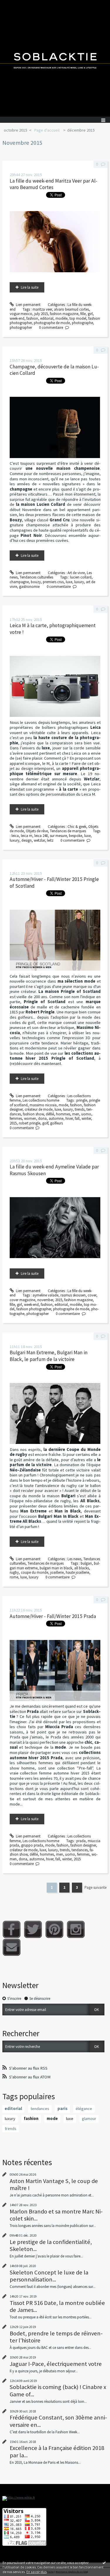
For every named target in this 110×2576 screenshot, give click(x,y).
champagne (19, 582)
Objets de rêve (37, 831)
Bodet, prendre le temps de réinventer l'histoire (56, 2337)
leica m (27, 836)
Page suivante (95, 1887)
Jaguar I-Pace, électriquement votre (56, 2364)
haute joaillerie (77, 1572)
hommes (63, 1114)
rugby (14, 1572)
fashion (32, 318)
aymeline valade (45, 1295)
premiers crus (53, 582)
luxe (69, 582)
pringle (82, 1100)
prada (81, 1841)
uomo (86, 1114)
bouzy (36, 582)
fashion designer (83, 1845)
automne (56, 1118)
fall (77, 1118)
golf (45, 1123)
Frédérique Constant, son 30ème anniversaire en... (58, 2421)
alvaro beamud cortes (71, 309)
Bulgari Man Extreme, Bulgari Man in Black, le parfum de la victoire (49, 1356)
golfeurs (56, 1123)
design (27, 840)
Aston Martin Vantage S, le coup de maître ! (54, 2184)
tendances (80, 1850)
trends (80, 1109)
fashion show (33, 1114)
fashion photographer (34, 1309)
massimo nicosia (43, 1105)
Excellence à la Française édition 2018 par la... (57, 2451)
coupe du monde (34, 1572)
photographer (21, 327)
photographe (82, 323)
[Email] (12, 1947)
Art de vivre (76, 573)
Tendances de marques (68, 831)
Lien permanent (28, 305)
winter (86, 1118)
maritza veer (42, 309)
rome (14, 1577)
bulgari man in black (56, 1568)
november (45, 1300)
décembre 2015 (81, 130)
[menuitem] (17, 130)
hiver (69, 1118)
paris (62, 2109)
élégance (84, 2109)
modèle (61, 318)
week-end (17, 318)
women (30, 1118)
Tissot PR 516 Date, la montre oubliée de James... (57, 2306)
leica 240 (41, 836)
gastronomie (29, 587)
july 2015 (41, 314)
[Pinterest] (54, 1929)
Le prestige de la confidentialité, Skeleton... (51, 2245)
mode (63, 1105)
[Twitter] (33, 1929)
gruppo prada (32, 1845)
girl (90, 314)
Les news (74, 1559)
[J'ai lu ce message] (104, 2563)
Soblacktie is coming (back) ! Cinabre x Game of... (58, 2390)
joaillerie (57, 1572)
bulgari (86, 1563)
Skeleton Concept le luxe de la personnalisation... (49, 2276)
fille (83, 314)
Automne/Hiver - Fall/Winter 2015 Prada (53, 1616)
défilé (50, 1114)
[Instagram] (76, 1929)
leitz (50, 840)
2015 (13, 1123)
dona (42, 1118)
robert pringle (29, 1123)
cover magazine (22, 1300)
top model (78, 318)
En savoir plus (37, 2572)
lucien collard (81, 577)
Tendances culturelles (36, 577)
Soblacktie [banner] (55, 58)
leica (15, 836)
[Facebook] (12, 1929)
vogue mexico (21, 314)
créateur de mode (39, 1109)
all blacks (82, 1568)
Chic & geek (77, 827)
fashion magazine (64, 314)
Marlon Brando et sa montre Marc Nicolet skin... (56, 2215)
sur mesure (58, 836)
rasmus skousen (73, 1295)
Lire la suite (30, 287)
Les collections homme (41, 1100)
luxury (79, 582)
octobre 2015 (16, 130)
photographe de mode (52, 323)
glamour (89, 2119)
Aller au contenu (15, 4)
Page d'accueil (47, 130)
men (76, 1114)
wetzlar (39, 840)
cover (92, 1295)
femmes (16, 1118)
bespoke (76, 836)
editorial (47, 318)
